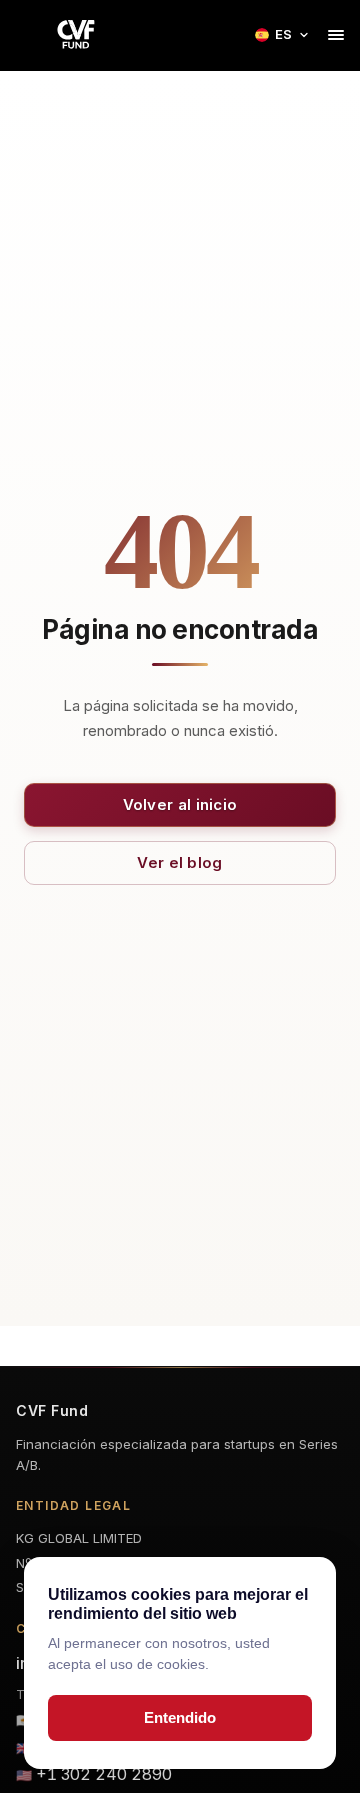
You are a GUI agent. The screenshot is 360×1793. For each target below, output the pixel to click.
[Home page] (76, 35)
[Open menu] (336, 35)
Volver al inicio (180, 804)
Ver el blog (179, 862)
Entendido (180, 1717)
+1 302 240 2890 (104, 1774)
